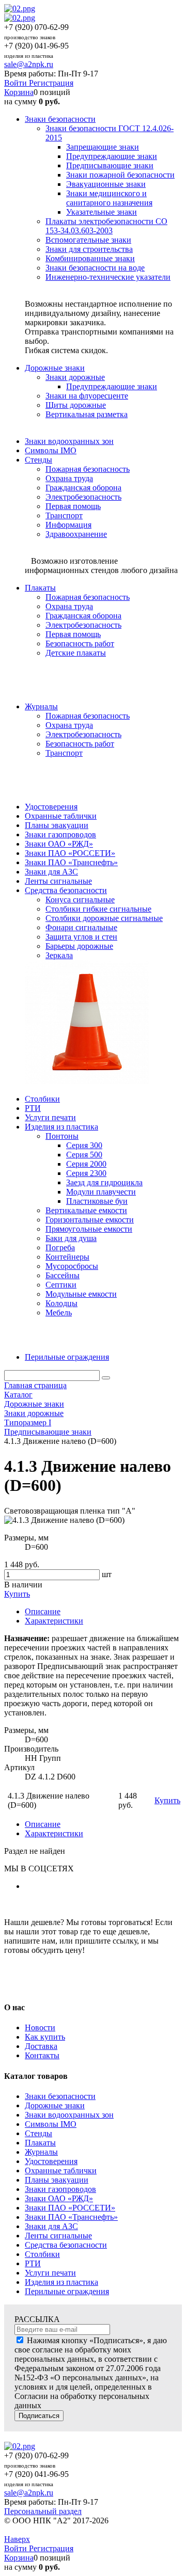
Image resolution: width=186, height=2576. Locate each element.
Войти (17, 83)
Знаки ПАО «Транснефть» (71, 2217)
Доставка (41, 2046)
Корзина (19, 92)
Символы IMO (51, 2124)
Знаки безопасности (60, 2096)
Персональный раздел (43, 2511)
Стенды (38, 2133)
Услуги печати (50, 2273)
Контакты (42, 2055)
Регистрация (51, 83)
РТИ (33, 2263)
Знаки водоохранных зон (69, 2115)
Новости (40, 2028)
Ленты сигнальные (58, 2236)
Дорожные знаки (55, 2105)
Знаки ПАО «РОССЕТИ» (70, 2208)
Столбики (42, 2254)
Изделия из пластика (61, 2282)
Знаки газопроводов (60, 2189)
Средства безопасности (66, 2245)
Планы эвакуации (57, 2180)
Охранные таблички (61, 2170)
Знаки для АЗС (51, 2226)
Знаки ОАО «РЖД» (59, 2198)
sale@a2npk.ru (29, 64)
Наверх (17, 2539)
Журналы (41, 2152)
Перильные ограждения (67, 2291)
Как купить (45, 2037)
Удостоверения (51, 2161)
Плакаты (40, 2143)
